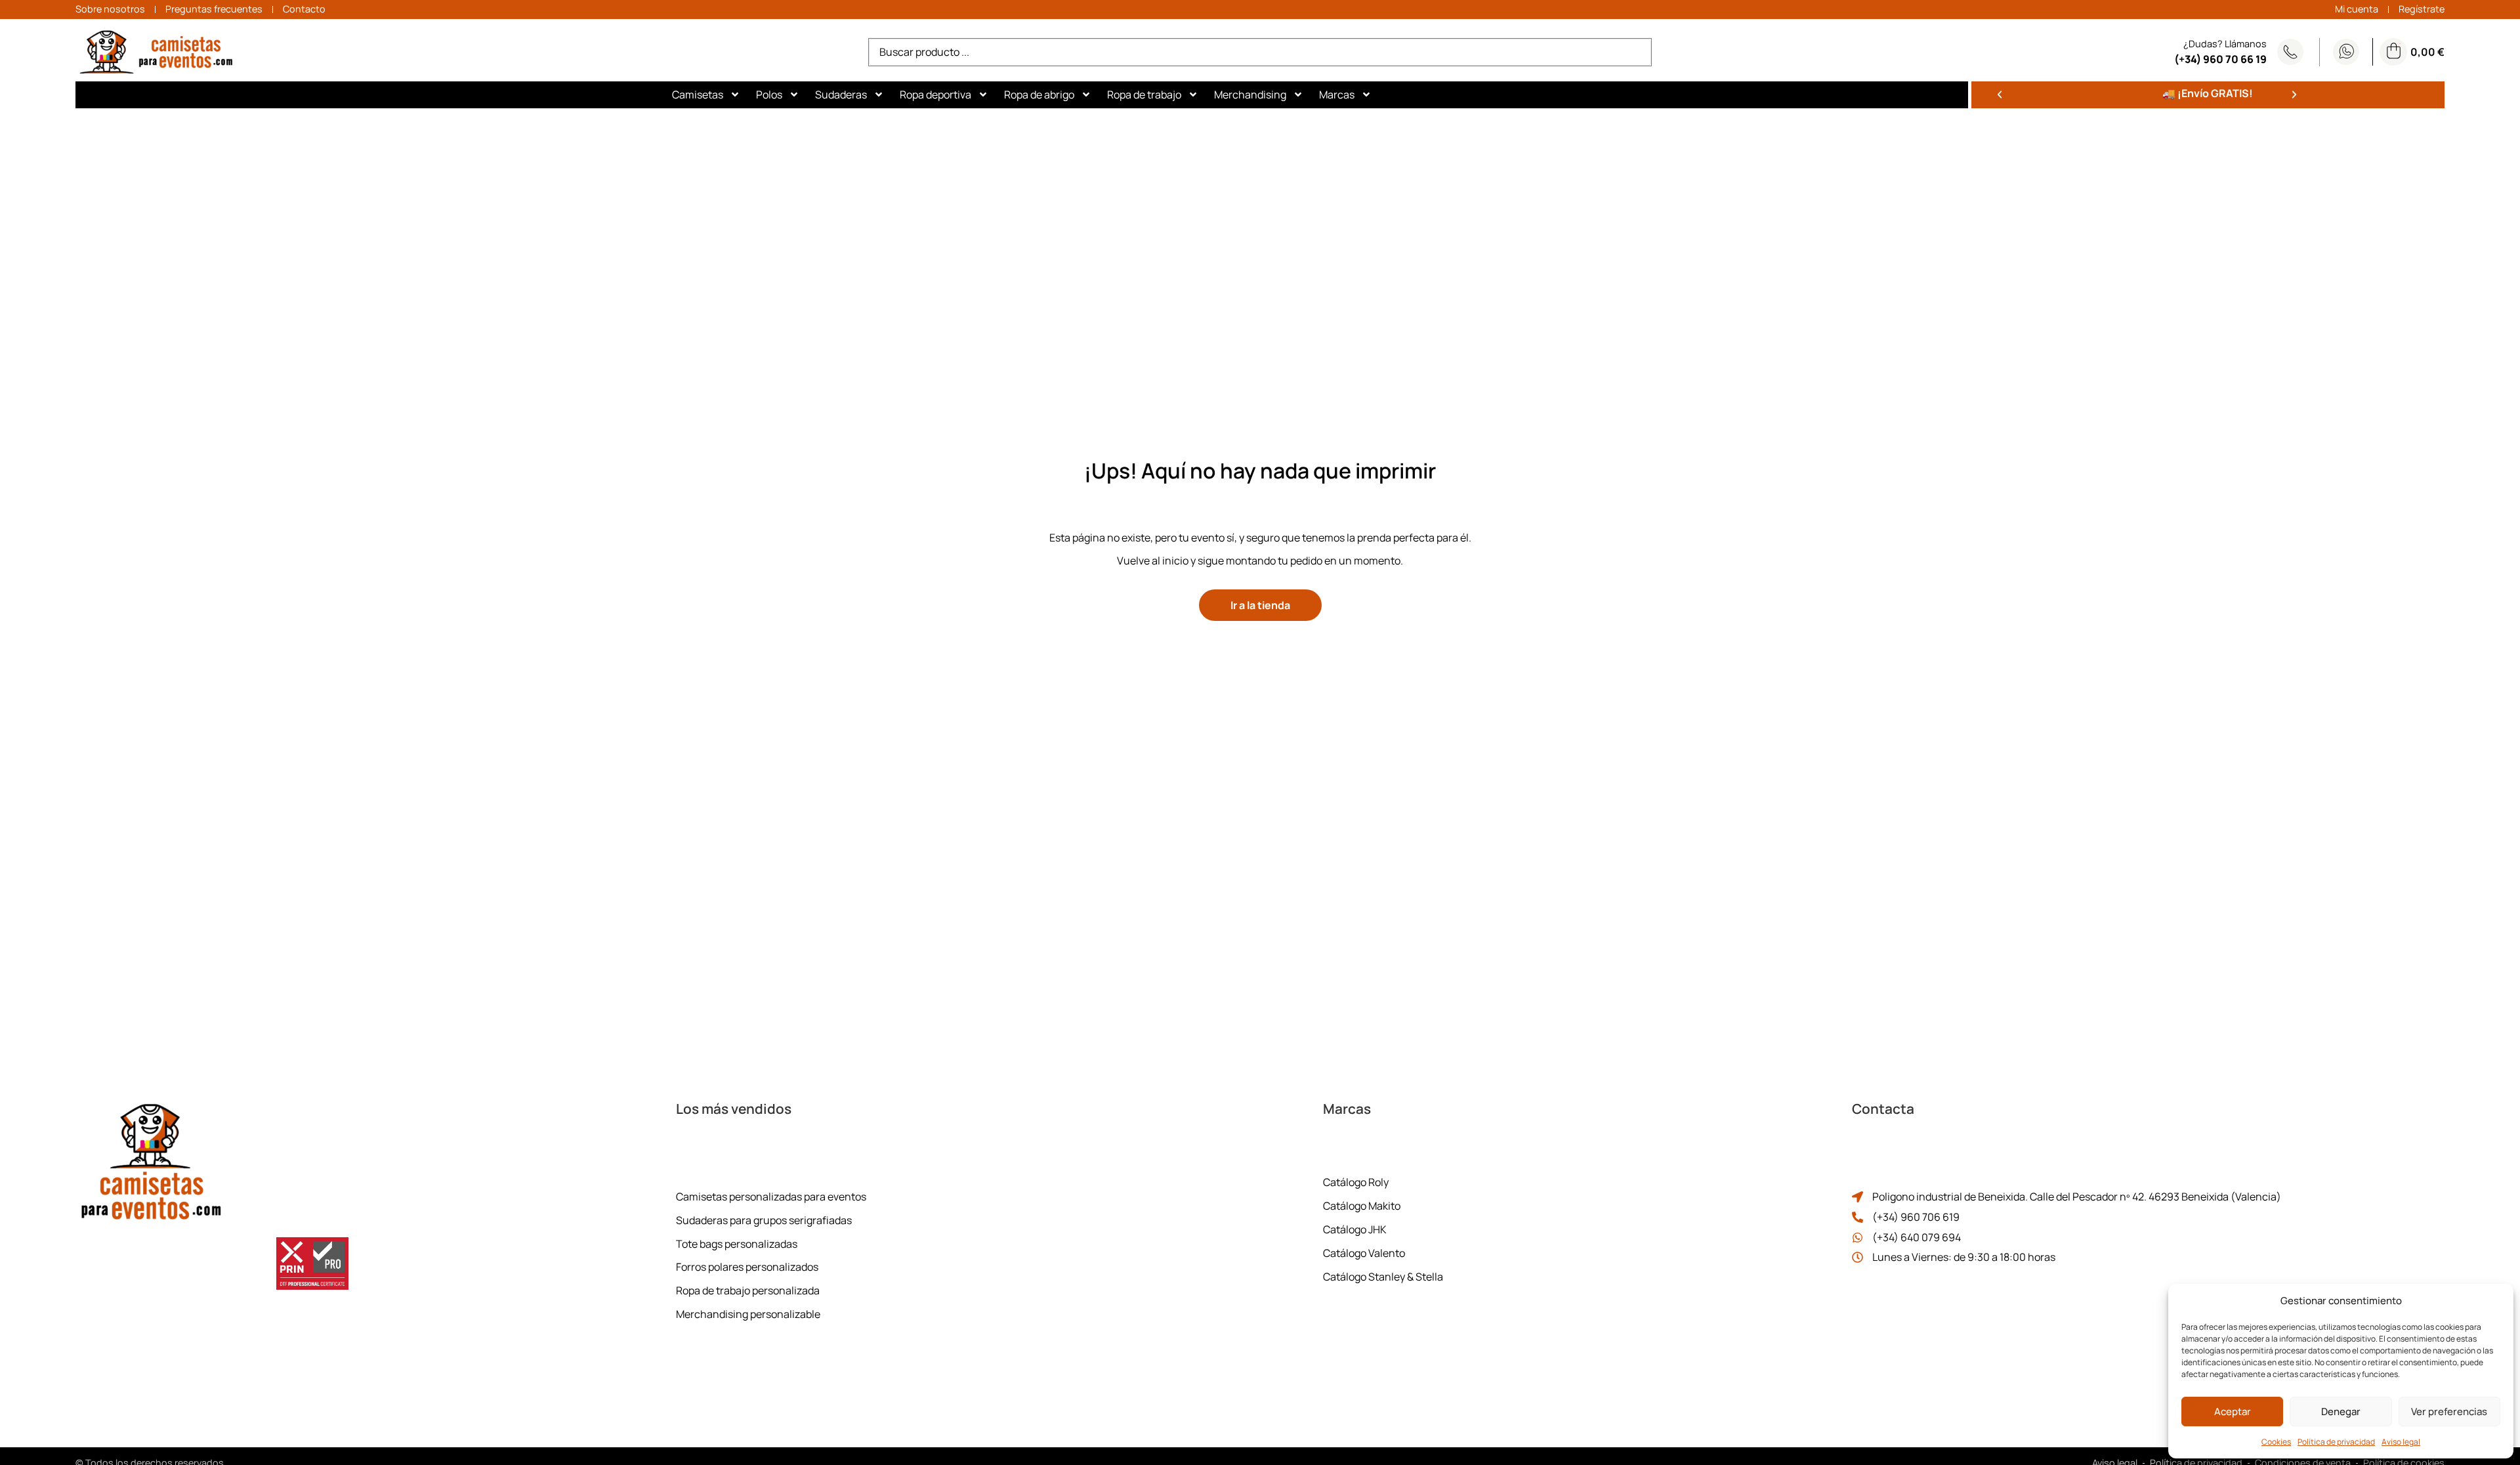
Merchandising (1250, 95)
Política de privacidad (2336, 1442)
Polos (769, 95)
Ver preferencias (2449, 1412)
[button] (2000, 95)
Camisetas (698, 95)
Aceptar (2233, 1412)
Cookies (2276, 1442)
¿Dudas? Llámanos (2225, 44)
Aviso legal (2401, 1442)
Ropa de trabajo (1144, 95)
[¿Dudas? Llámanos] (2290, 52)
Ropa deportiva (935, 95)
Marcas (1337, 95)
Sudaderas (841, 95)
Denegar (2341, 1412)
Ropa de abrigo (1039, 95)
